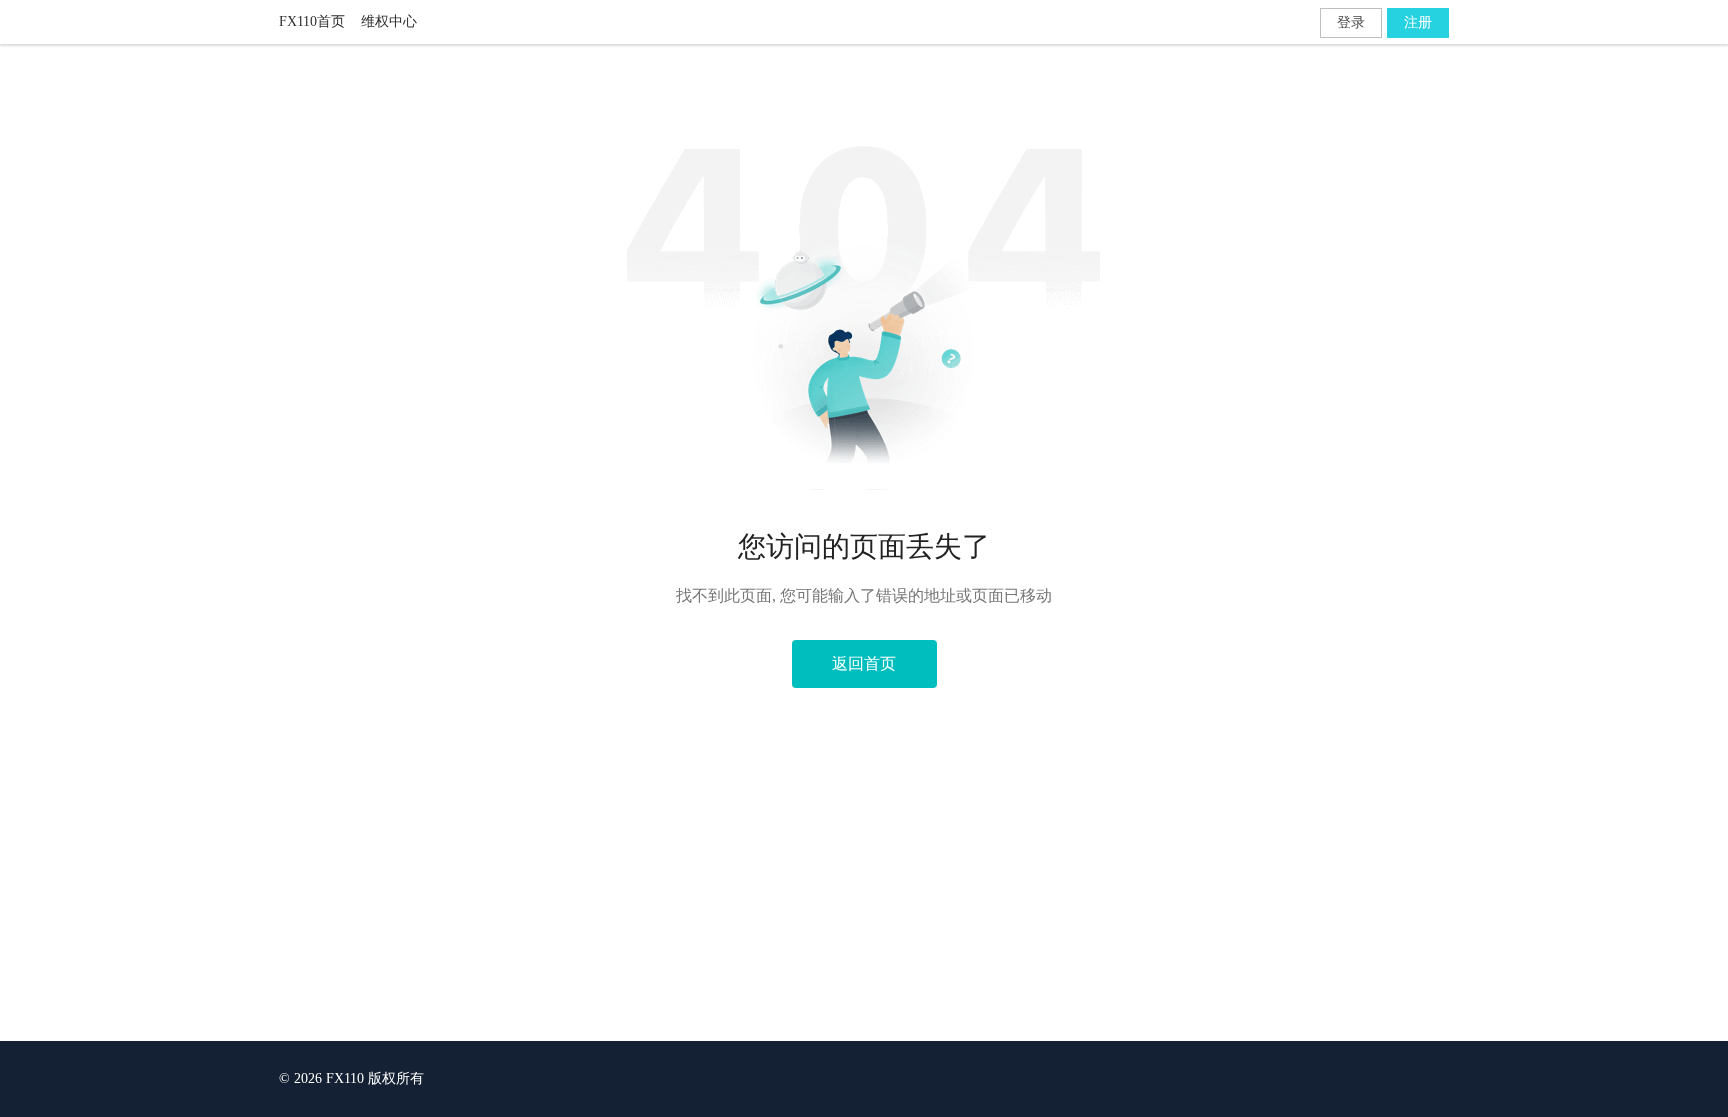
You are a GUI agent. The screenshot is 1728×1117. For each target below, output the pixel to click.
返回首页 (864, 663)
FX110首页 (312, 21)
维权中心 (389, 21)
